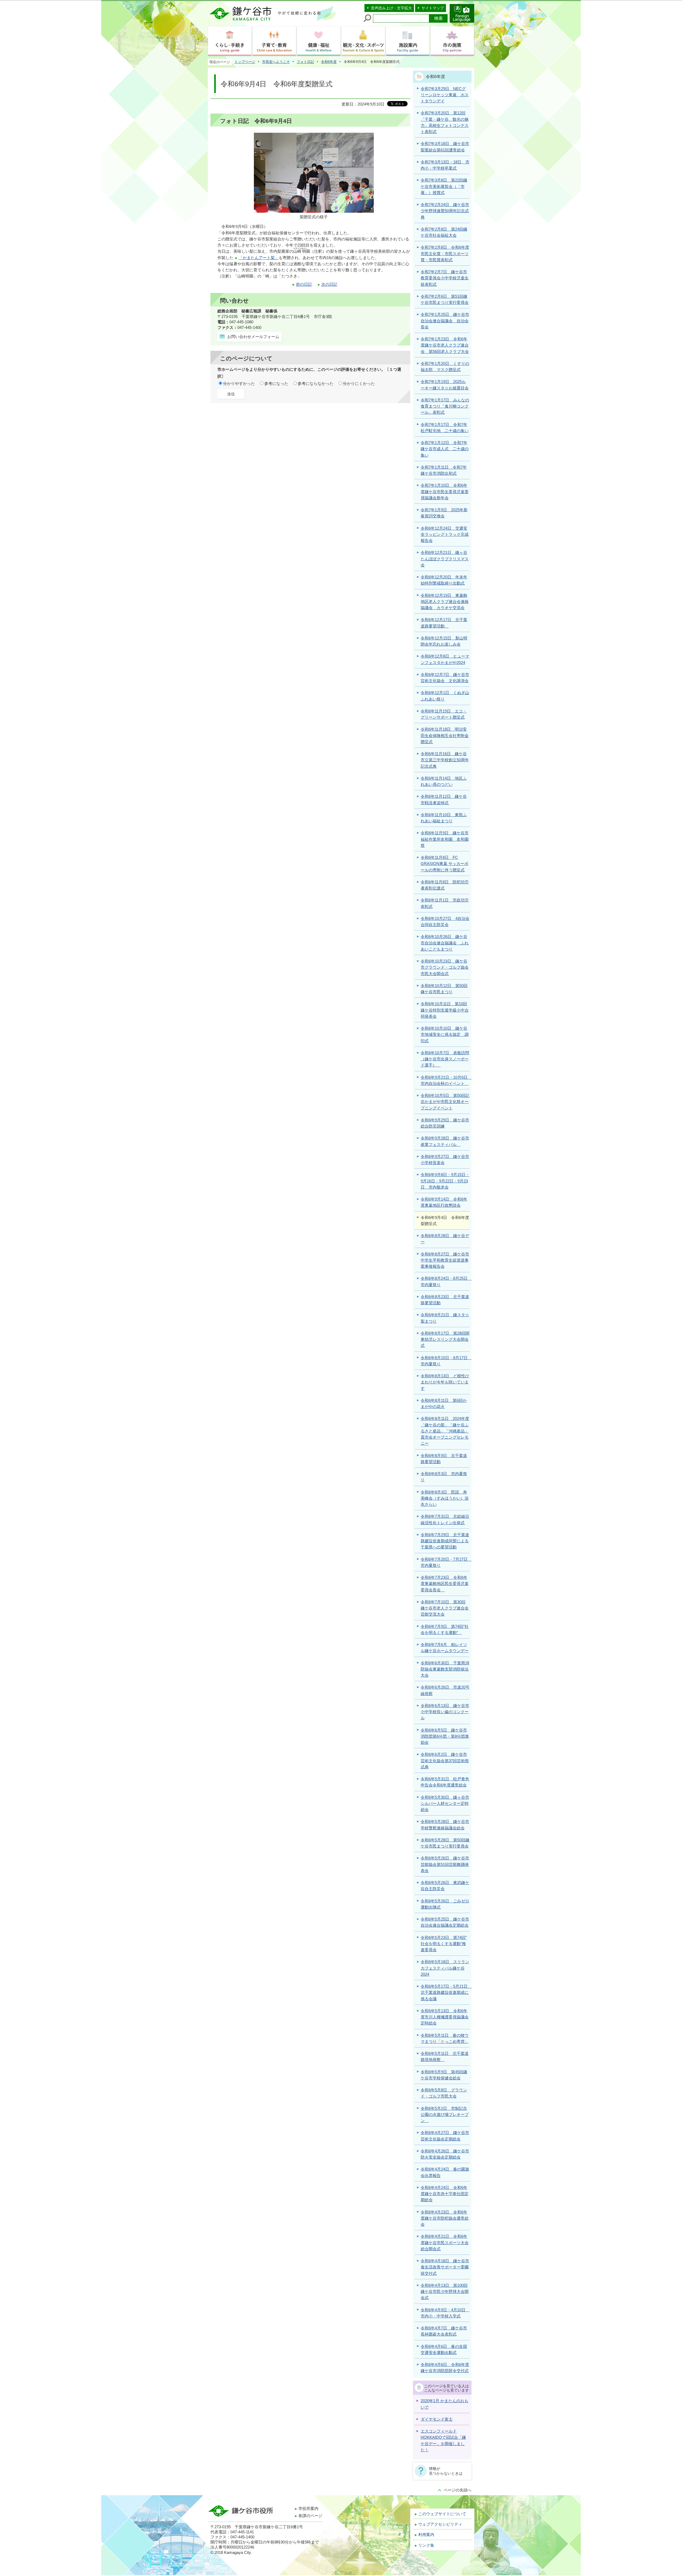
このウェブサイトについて (442, 2514)
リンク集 (426, 2545)
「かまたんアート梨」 (259, 258)
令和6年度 (329, 62)
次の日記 (329, 284)
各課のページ (310, 2516)
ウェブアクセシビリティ (440, 2524)
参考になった (276, 384)
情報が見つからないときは (446, 2471)
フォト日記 (305, 62)
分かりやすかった (239, 384)
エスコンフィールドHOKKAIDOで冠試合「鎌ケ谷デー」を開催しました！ (443, 2441)
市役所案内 (308, 2509)
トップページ (245, 62)
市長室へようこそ (276, 62)
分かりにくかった (359, 384)
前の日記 (304, 284)
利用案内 (426, 2535)
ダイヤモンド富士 (437, 2419)
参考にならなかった (316, 384)
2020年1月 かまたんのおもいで (444, 2404)
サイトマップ (433, 8)
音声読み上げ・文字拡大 (391, 8)
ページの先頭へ (458, 2490)
